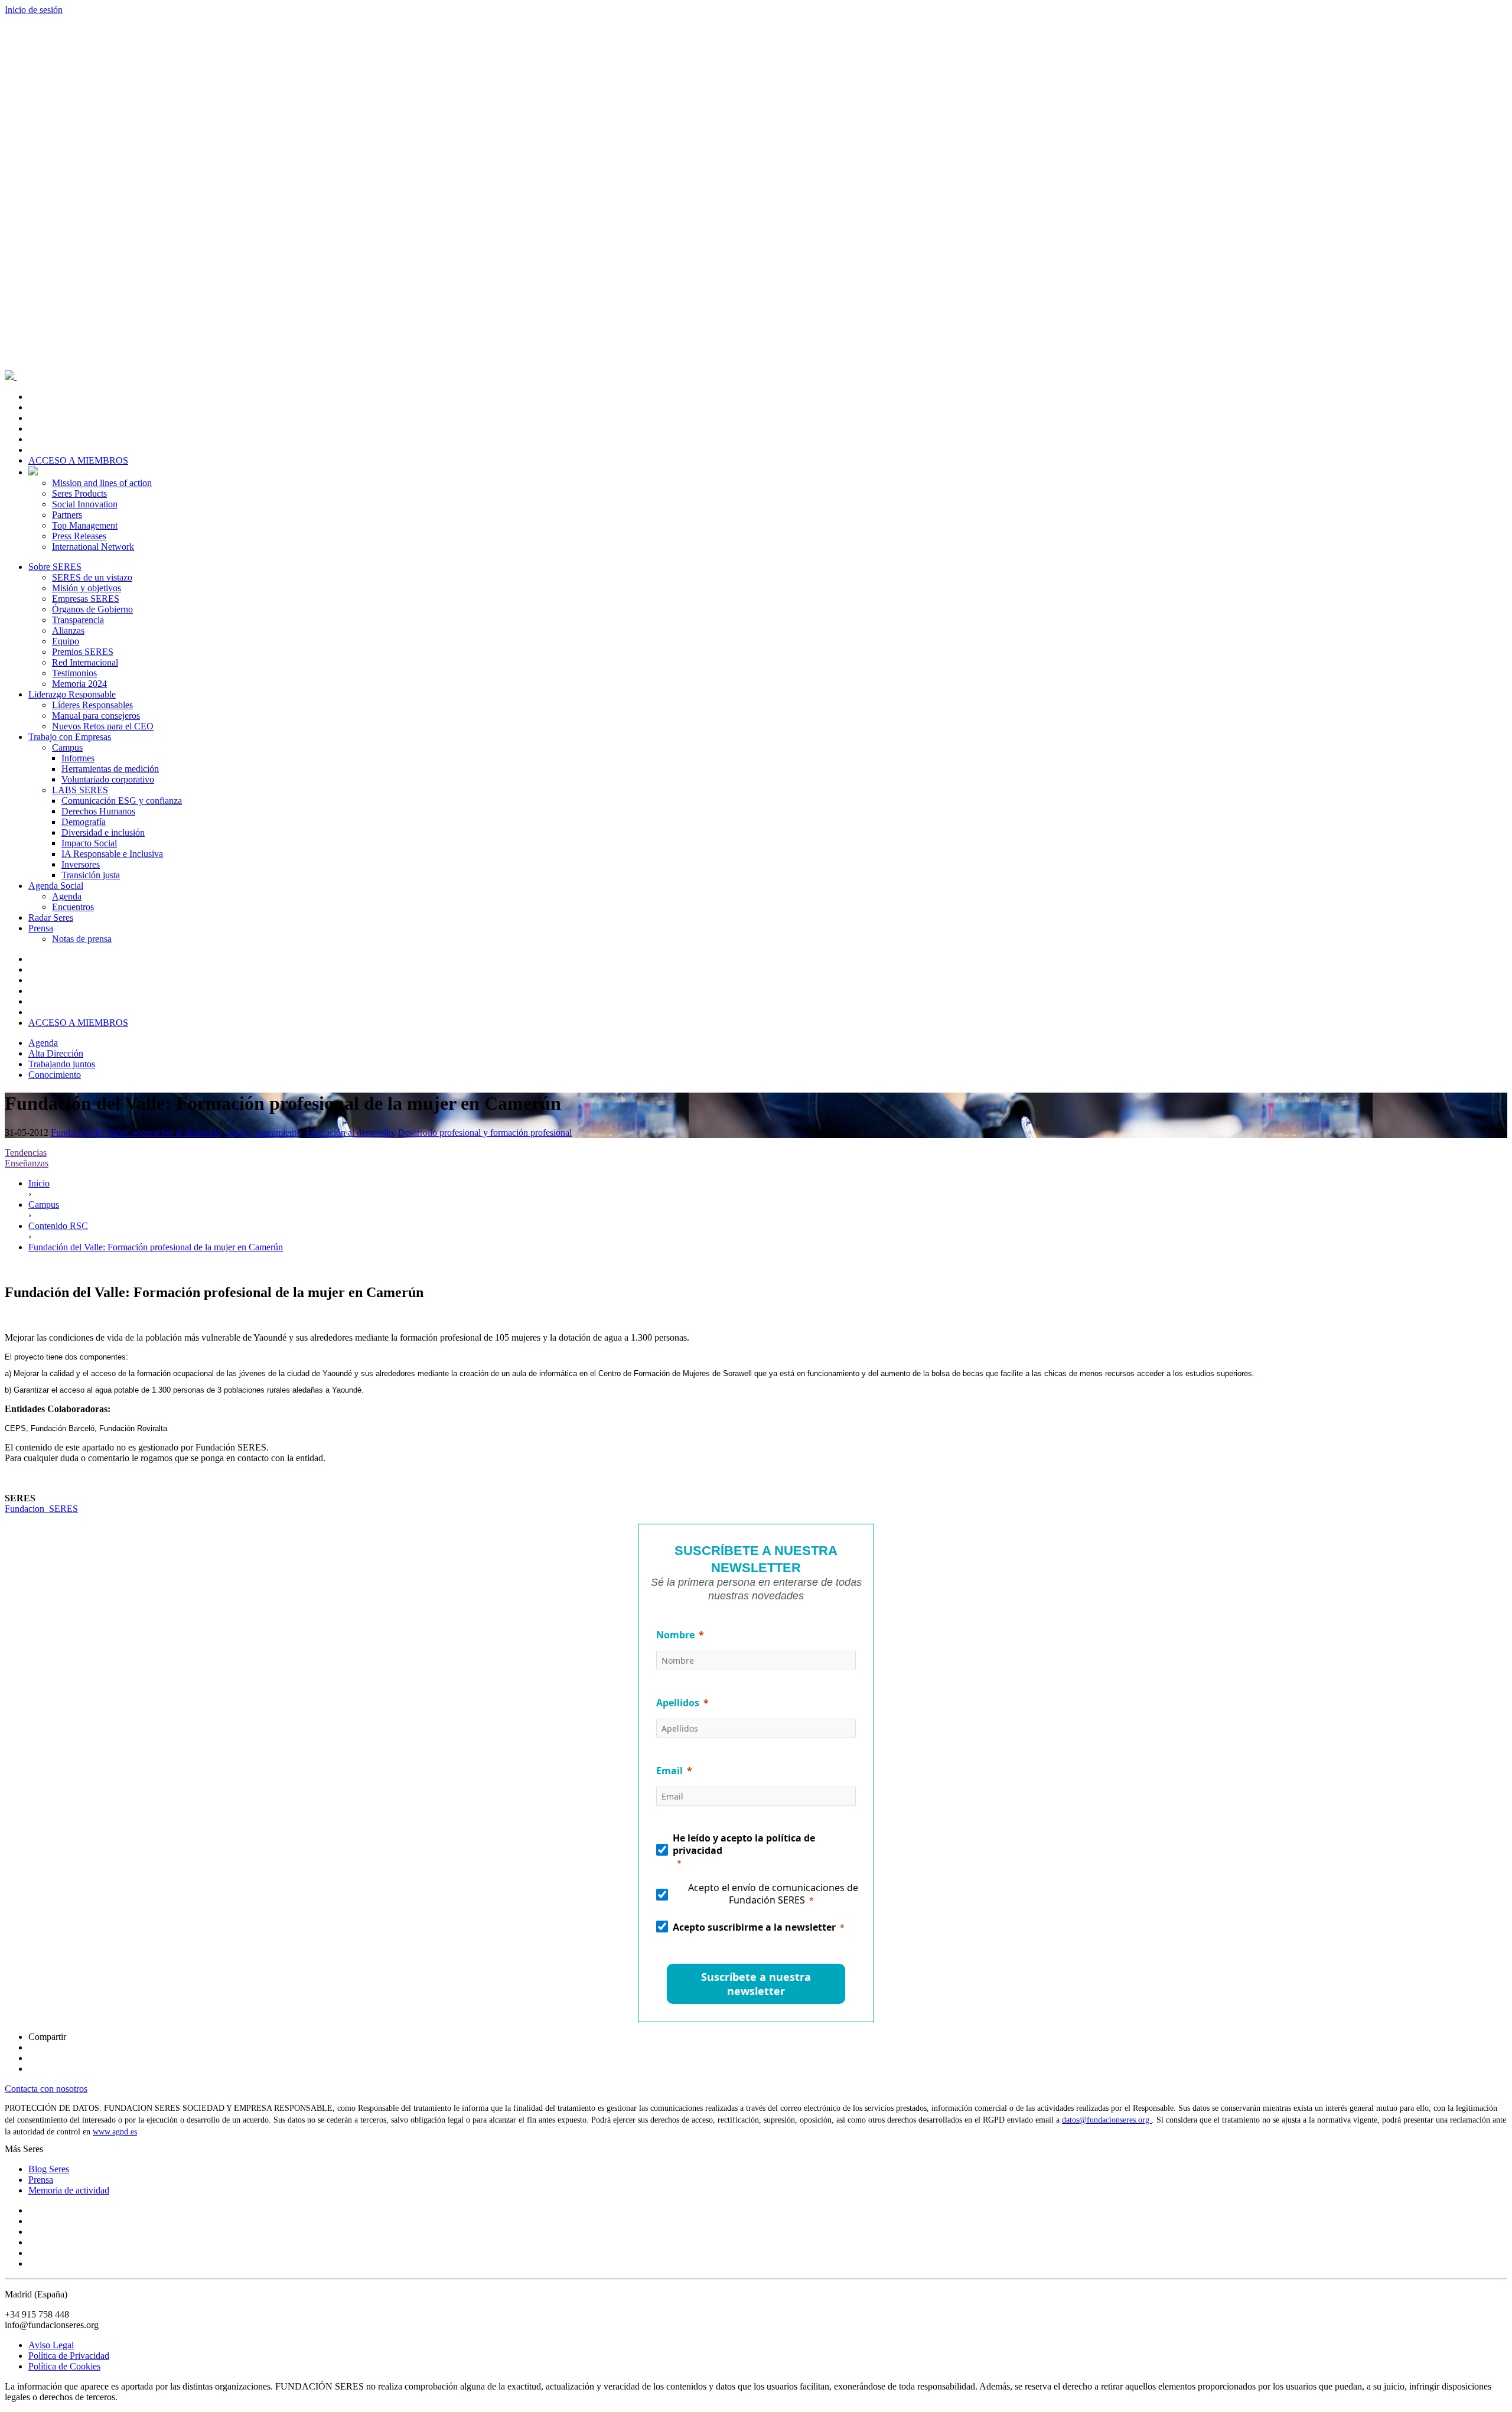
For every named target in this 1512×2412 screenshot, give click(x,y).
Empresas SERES (86, 599)
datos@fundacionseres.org (1107, 2120)
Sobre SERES (55, 567)
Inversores (81, 864)
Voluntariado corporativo (108, 779)
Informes (78, 758)
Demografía (84, 822)
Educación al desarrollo (350, 1132)
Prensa (41, 928)
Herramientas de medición (110, 769)
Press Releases (79, 536)
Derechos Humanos (98, 811)
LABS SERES (80, 790)
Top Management (85, 525)
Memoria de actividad (69, 2190)
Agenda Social (56, 886)
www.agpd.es (115, 2132)
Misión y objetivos (87, 588)
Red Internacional (85, 662)
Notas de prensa (82, 939)
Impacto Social (89, 843)
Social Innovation (85, 504)
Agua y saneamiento (263, 1132)
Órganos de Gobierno (92, 609)
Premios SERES (83, 652)
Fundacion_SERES (41, 1509)
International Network (93, 547)
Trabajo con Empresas (70, 737)
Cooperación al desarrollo (173, 1132)
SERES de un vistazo (92, 577)
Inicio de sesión (34, 10)
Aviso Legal (51, 2345)
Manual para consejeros (96, 716)
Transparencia (78, 620)
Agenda (67, 896)
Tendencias (26, 1153)
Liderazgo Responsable (72, 694)
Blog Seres (49, 2169)
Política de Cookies (64, 2366)
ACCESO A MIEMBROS (78, 460)
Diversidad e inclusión (103, 832)
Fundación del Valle (88, 1132)
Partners (67, 515)
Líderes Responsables (92, 705)
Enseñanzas (27, 1163)
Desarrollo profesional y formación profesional (485, 1132)
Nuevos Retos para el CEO (103, 726)
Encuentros (73, 907)
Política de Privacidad (69, 2356)
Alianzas (68, 630)
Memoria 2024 (79, 684)
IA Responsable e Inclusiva (112, 854)
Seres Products (79, 493)
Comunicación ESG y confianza (122, 801)
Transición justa (91, 875)
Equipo (66, 641)
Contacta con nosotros (46, 2089)
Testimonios (74, 673)
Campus (67, 747)
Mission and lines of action (102, 483)
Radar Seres (51, 917)
